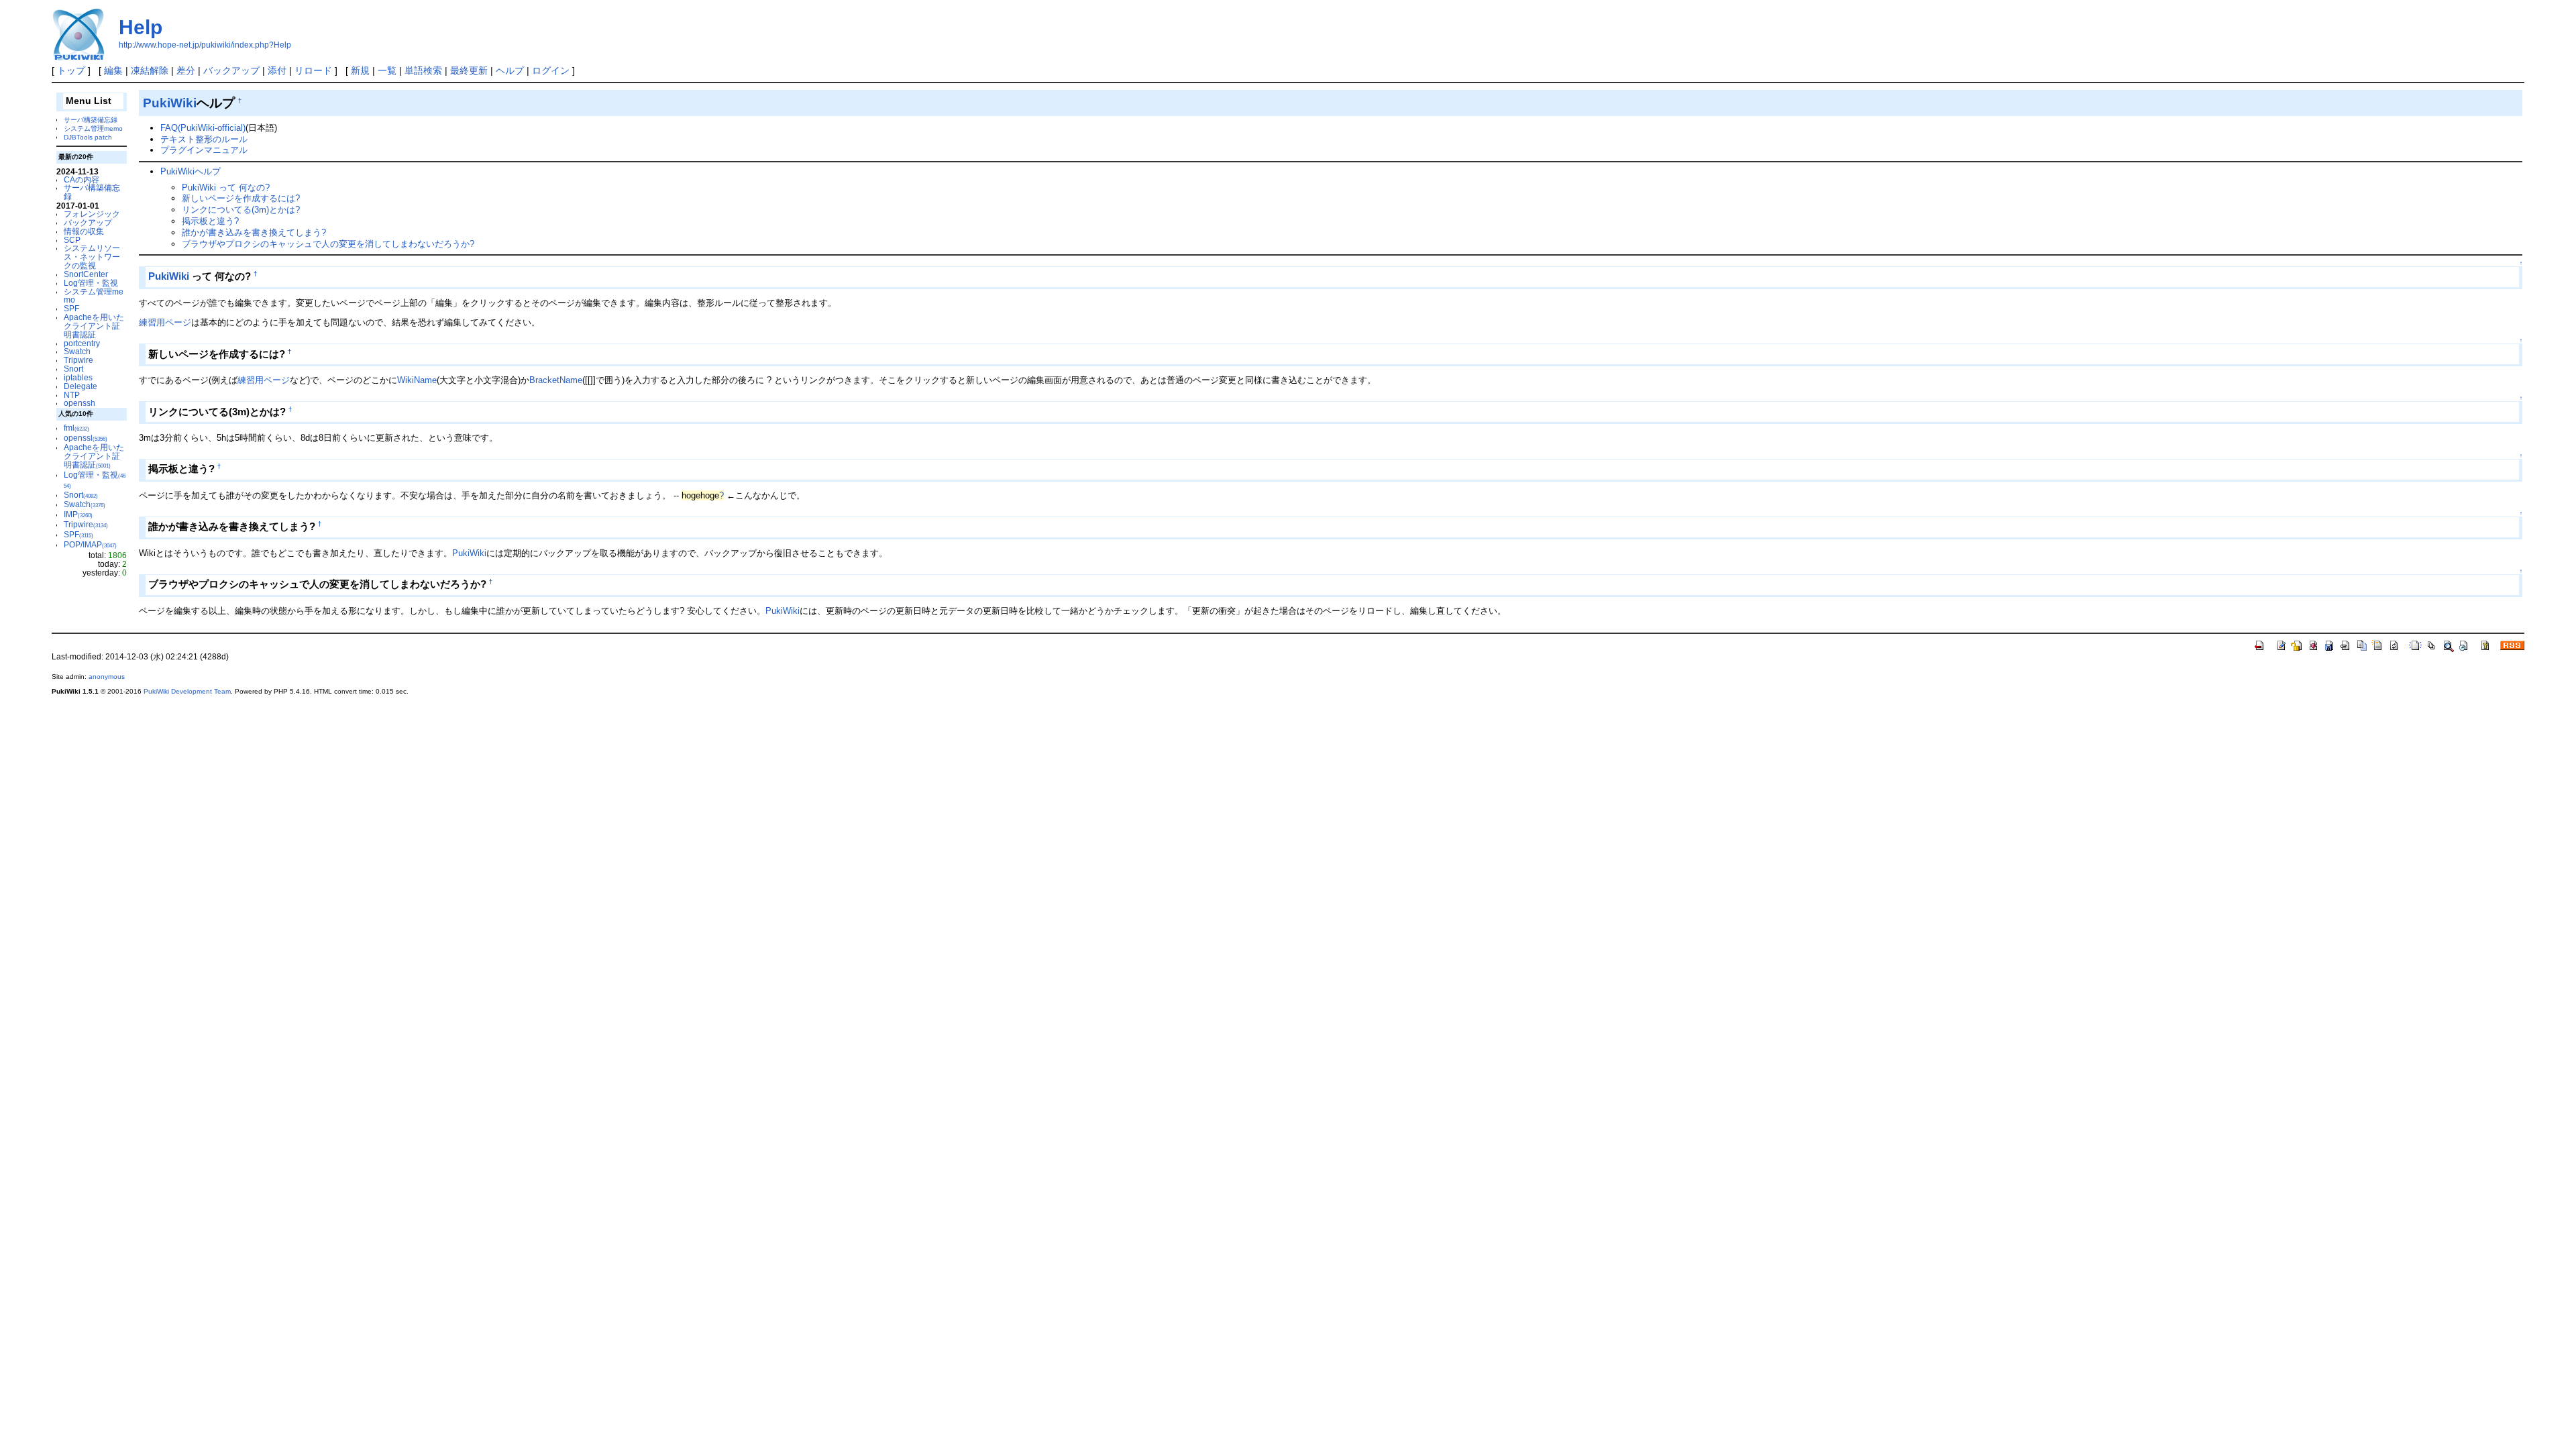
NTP (72, 395)
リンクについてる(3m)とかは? (241, 210)
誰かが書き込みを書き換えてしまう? (254, 232)
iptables (78, 377)
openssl (86, 438)
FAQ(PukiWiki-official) (203, 128)
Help (141, 27)
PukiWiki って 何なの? (226, 187)
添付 (277, 70)
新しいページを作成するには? (241, 198)
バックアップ (231, 70)
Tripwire (78, 360)
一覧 (387, 70)
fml (76, 428)
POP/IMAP (90, 544)
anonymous (107, 677)
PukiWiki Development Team (187, 691)
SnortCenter (86, 274)
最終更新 (469, 70)
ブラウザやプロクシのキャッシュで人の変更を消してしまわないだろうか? (328, 244)
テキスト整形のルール (204, 139)
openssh (79, 403)
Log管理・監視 (91, 283)
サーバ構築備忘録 (91, 120)
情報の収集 (84, 231)
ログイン (551, 70)
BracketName (556, 380)
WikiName (417, 380)
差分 (186, 70)
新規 (360, 70)
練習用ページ (165, 322)
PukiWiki (170, 103)
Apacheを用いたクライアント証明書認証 (94, 326)
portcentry (82, 343)
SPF (71, 308)
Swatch (77, 351)
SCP (72, 240)
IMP (78, 514)
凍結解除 (150, 70)
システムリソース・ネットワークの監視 (92, 257)
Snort (73, 369)
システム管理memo (93, 128)
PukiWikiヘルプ (191, 171)
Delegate (80, 386)
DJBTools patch (88, 137)
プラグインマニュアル (204, 150)
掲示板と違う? (210, 221)
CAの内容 (82, 179)
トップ (71, 70)
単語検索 (423, 70)
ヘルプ (510, 70)
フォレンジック (92, 214)
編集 (113, 70)
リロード (313, 70)
